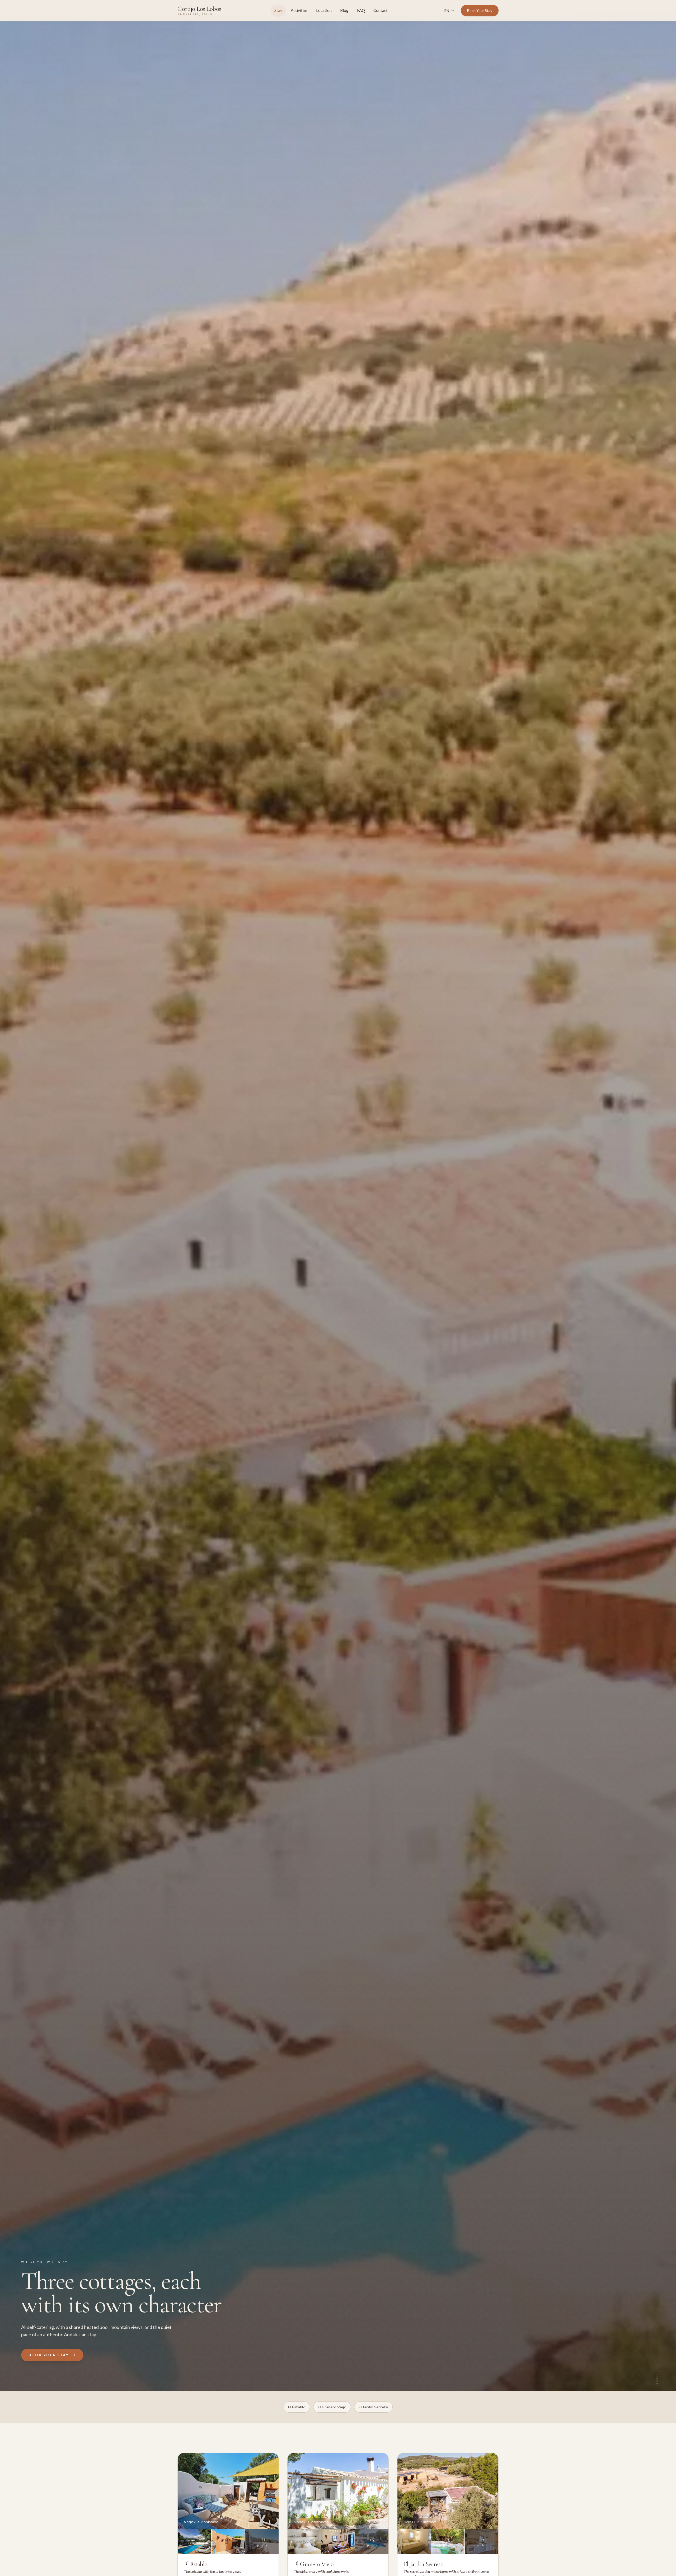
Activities (299, 10)
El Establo (297, 2407)
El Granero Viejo (332, 2407)
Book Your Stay (480, 10)
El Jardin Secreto (373, 2407)
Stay (278, 10)
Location (324, 10)
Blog (344, 10)
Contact (381, 10)
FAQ (361, 10)
